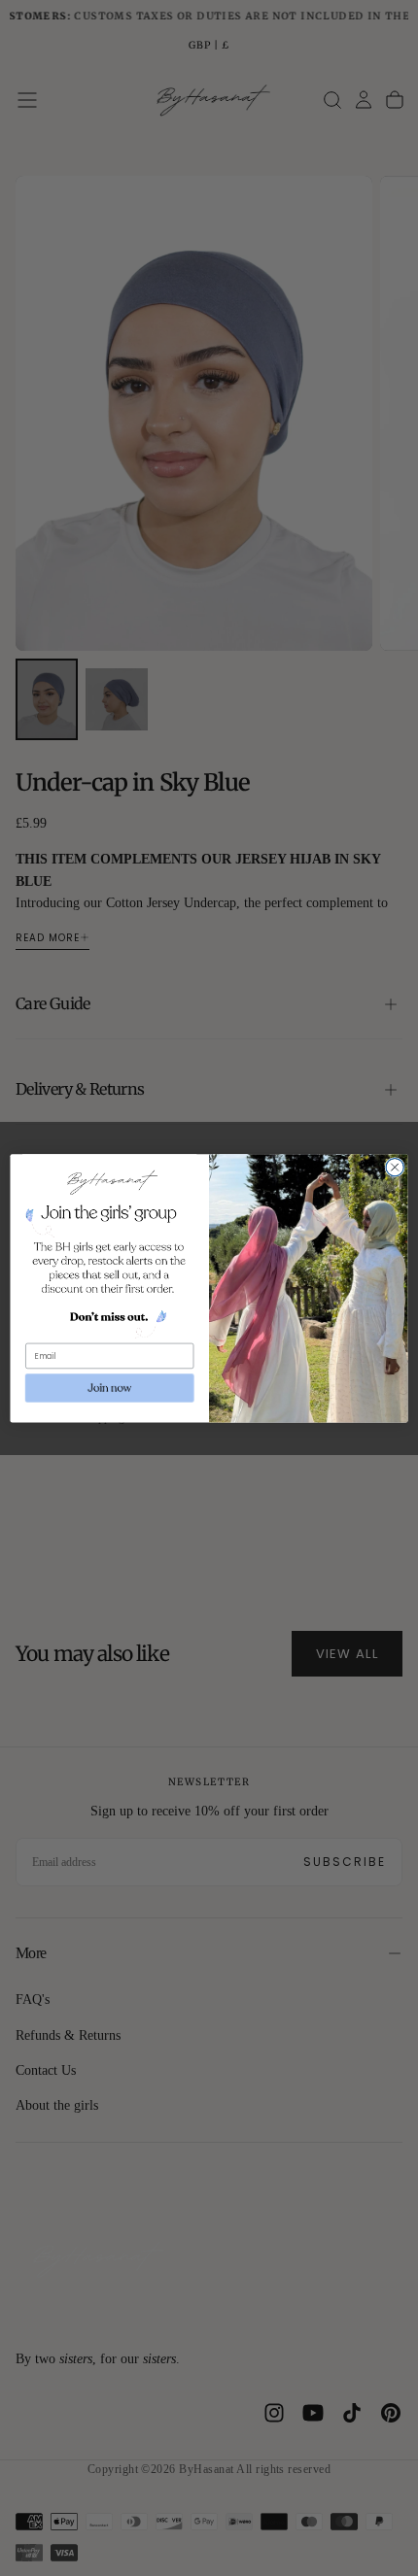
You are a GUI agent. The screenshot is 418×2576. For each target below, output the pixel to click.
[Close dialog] (395, 1167)
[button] (109, 1388)
